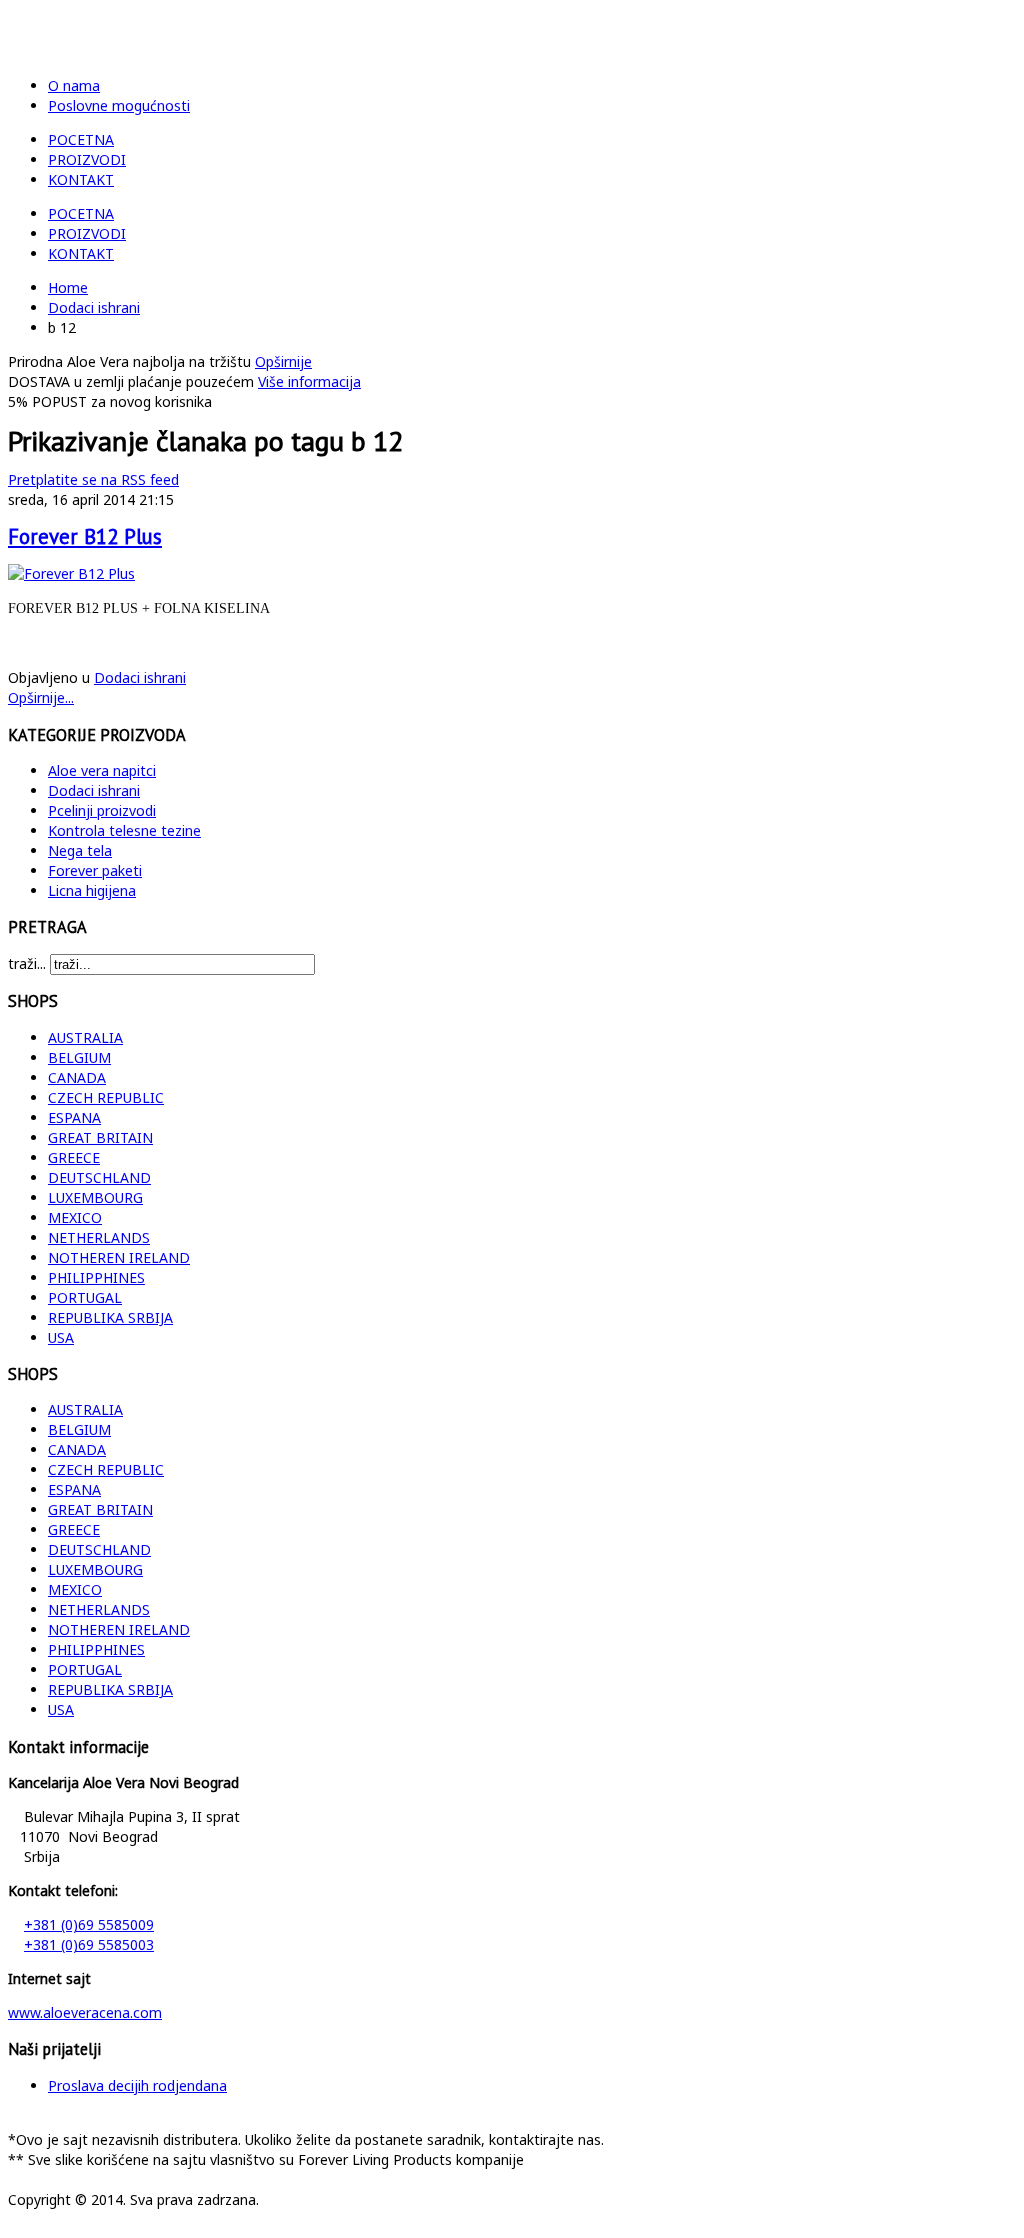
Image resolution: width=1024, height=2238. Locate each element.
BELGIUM (79, 1057)
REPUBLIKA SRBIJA (110, 1317)
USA (61, 1337)
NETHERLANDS (99, 1237)
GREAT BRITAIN (100, 1137)
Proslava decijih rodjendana (137, 2085)
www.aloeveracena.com (85, 2012)
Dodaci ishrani (94, 307)
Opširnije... (41, 697)
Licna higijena (92, 890)
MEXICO (75, 1217)
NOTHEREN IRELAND (119, 1257)
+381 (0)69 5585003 (89, 1944)
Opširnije (283, 361)
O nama (74, 85)
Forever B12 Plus (85, 536)
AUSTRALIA (85, 1037)
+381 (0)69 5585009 (89, 1924)
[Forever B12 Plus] (71, 573)
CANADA (77, 1077)
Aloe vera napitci (102, 770)
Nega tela (80, 850)
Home (68, 287)
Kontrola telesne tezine (124, 830)
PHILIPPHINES (96, 1277)
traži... (27, 963)
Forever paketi (95, 870)
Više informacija (309, 381)
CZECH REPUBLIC (106, 1097)
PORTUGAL (85, 1297)
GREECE (74, 1157)
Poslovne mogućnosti (119, 105)
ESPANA (74, 1117)
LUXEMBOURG (95, 1197)
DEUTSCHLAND (99, 1177)
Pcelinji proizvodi (102, 810)
